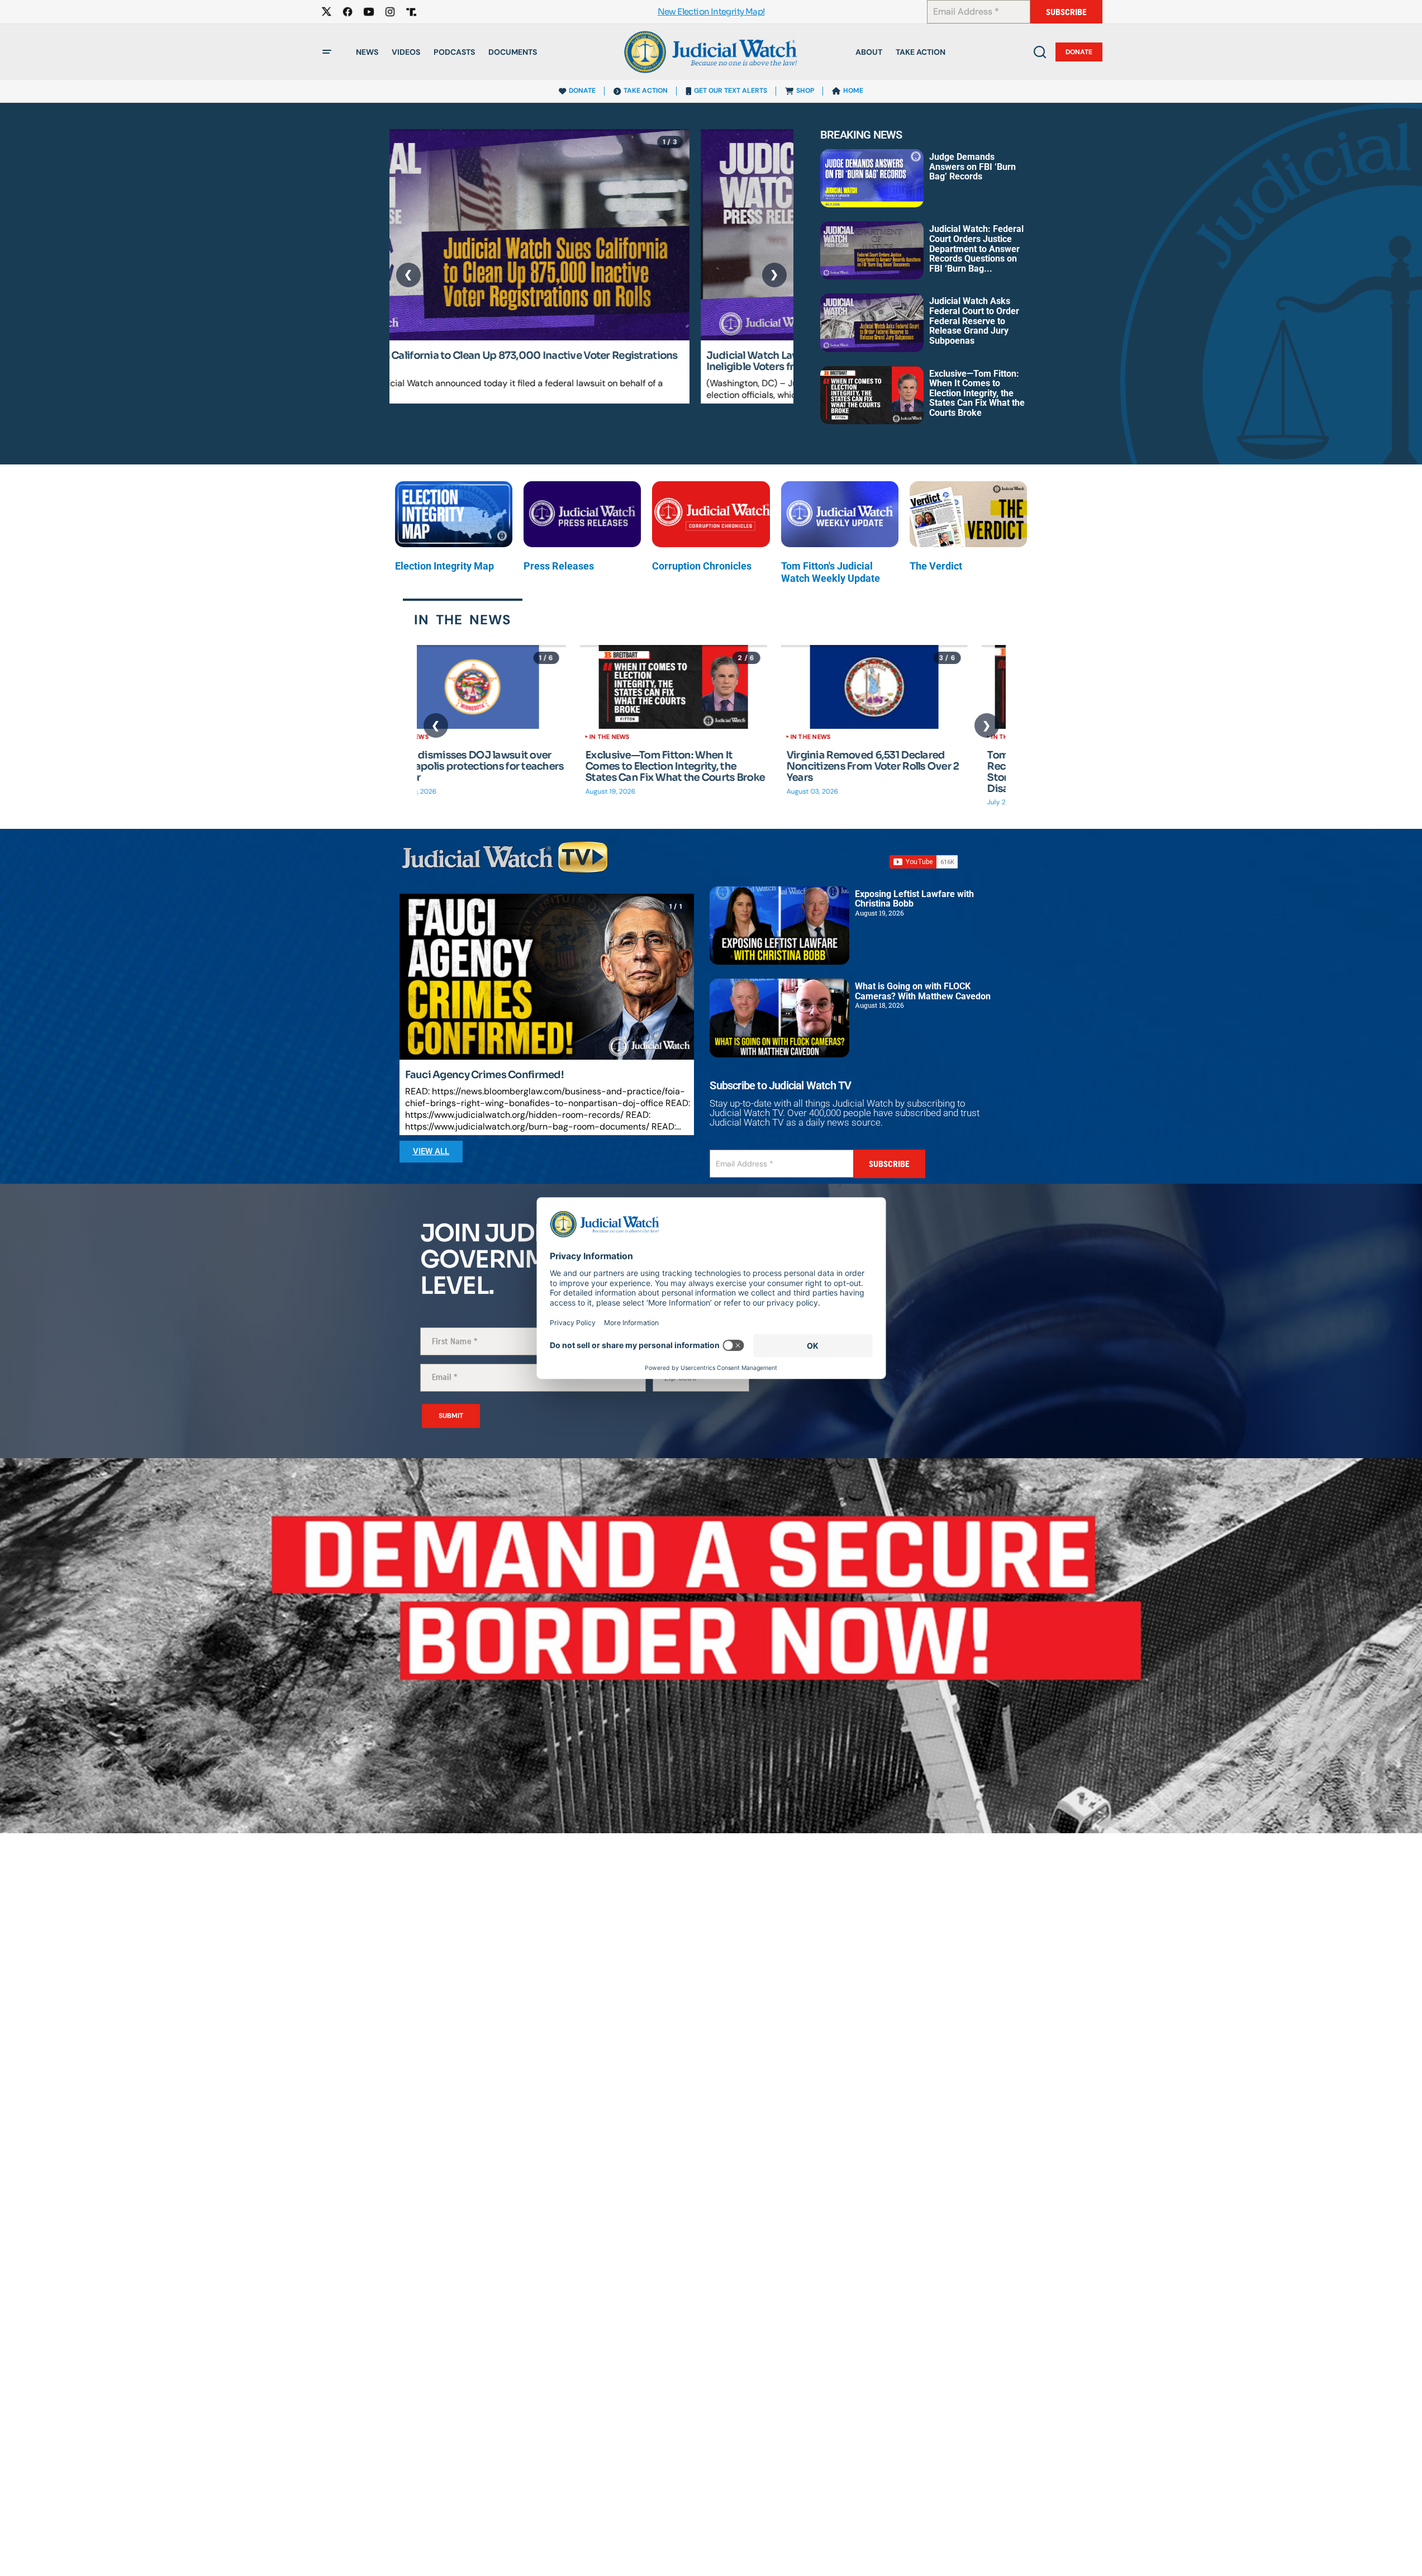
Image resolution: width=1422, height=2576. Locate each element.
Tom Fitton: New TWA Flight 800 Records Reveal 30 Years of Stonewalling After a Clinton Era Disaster (902, 772)
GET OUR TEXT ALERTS (731, 91)
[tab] (463, 619)
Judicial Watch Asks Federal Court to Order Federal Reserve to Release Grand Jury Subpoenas (974, 321)
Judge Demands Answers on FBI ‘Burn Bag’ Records (972, 167)
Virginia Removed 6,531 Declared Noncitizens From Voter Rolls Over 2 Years (709, 767)
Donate (1079, 52)
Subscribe (1066, 12)
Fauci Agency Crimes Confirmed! (484, 1075)
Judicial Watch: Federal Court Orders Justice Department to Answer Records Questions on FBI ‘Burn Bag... (976, 248)
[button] (327, 52)
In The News (446, 737)
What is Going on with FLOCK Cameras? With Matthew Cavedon (923, 991)
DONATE (582, 91)
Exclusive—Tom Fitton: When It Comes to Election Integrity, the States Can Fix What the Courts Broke (977, 393)
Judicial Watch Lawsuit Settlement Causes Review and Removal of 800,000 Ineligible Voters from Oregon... (579, 362)
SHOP (805, 91)
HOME (853, 91)
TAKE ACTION (646, 91)
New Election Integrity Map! (711, 12)
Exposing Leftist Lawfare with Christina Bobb (914, 899)
